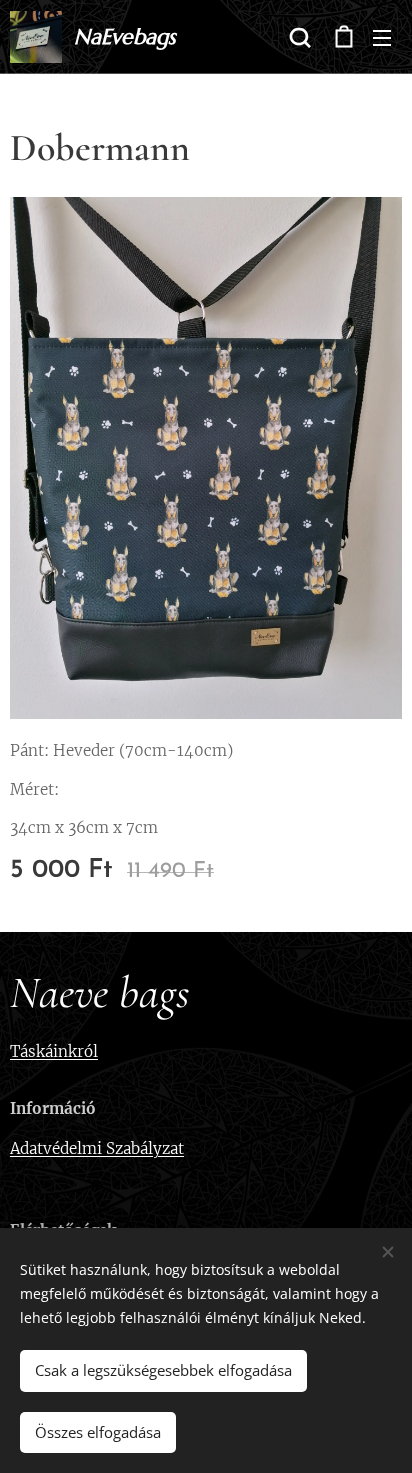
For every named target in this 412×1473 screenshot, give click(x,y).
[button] (300, 37)
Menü (382, 37)
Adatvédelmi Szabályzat (97, 1148)
